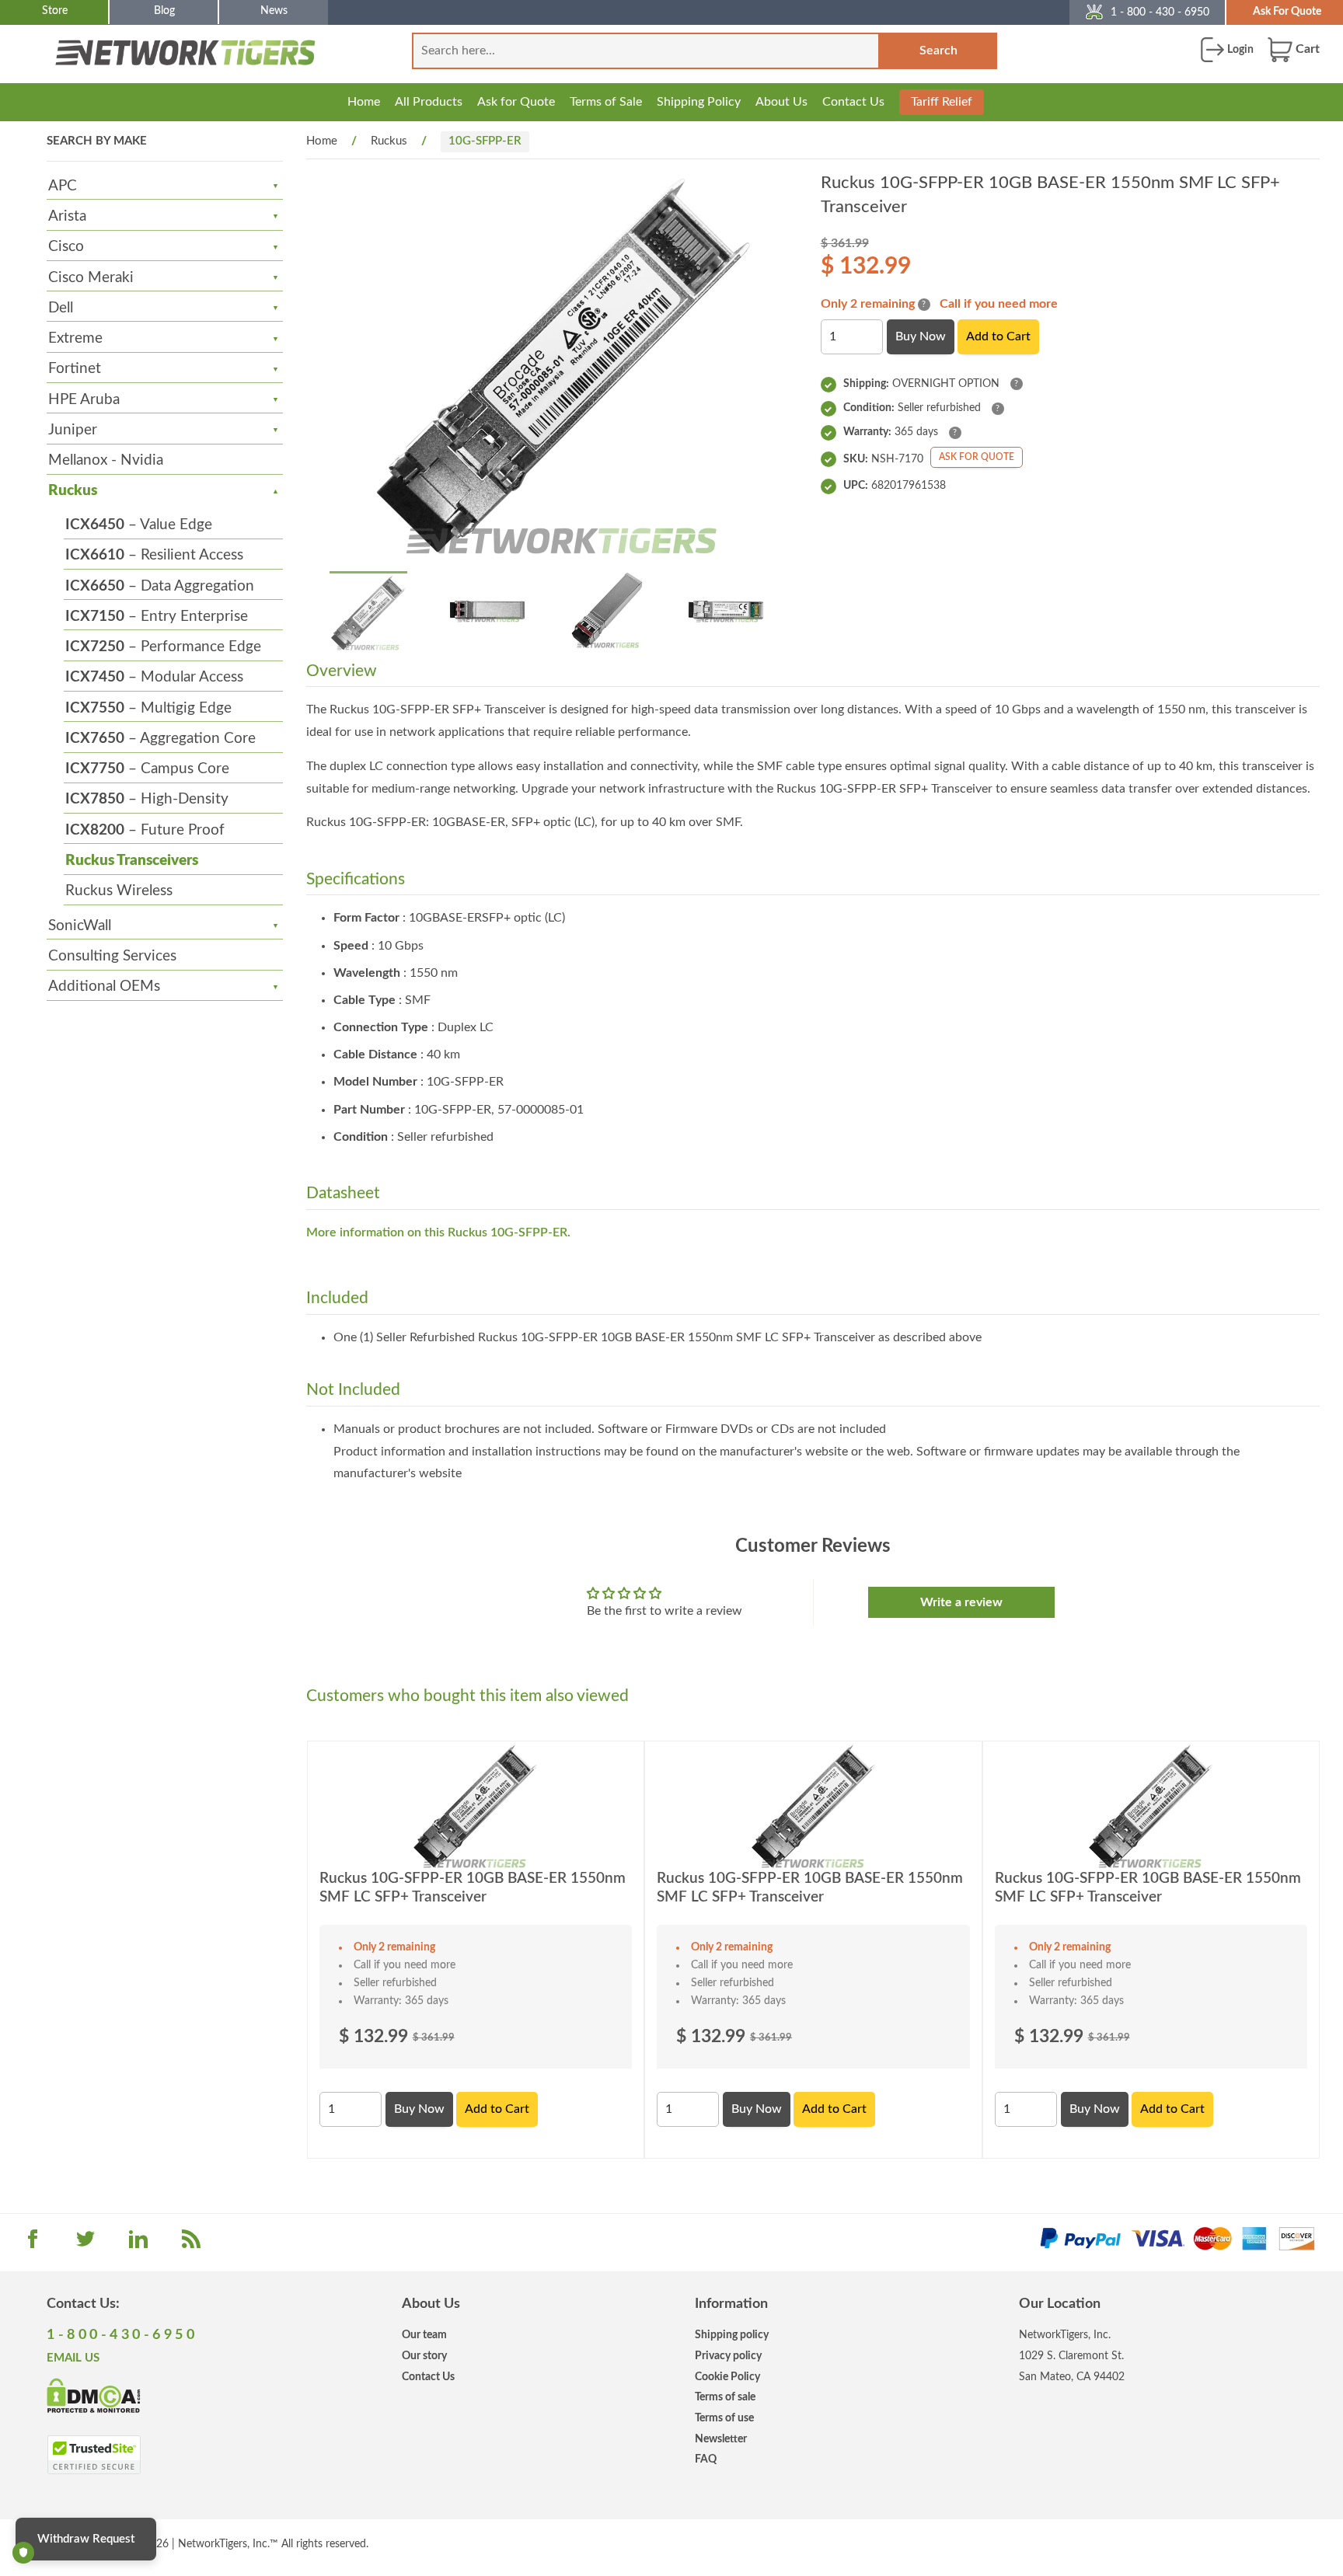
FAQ (706, 2459)
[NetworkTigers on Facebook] (33, 2244)
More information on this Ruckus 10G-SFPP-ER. (438, 1232)
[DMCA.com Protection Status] (94, 2395)
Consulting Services (112, 956)
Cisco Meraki (91, 278)
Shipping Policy (699, 102)
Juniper (73, 430)
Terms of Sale (606, 102)
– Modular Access (154, 677)
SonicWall (80, 926)
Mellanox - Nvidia (106, 460)
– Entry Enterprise (157, 617)
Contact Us (853, 102)
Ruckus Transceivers (132, 861)
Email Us (73, 2358)
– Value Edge (139, 525)
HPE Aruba (84, 400)
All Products (429, 102)
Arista (67, 216)
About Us (781, 102)
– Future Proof (145, 830)
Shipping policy (732, 2335)
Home (364, 102)
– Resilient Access (154, 555)
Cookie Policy (727, 2377)
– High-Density (147, 799)
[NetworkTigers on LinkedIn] (138, 2244)
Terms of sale (725, 2397)
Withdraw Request (86, 2539)
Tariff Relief (942, 102)
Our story (424, 2356)
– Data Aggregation (160, 586)
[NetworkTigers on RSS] (191, 2244)
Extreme (75, 338)
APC (63, 186)
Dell (61, 308)
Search (938, 51)
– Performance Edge (163, 647)
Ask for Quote (516, 102)
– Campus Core (147, 769)
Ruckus (73, 491)
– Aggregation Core (160, 739)
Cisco (66, 247)
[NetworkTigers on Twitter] (85, 2244)
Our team (424, 2335)
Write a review (961, 1602)
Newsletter (721, 2439)
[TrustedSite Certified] (94, 2455)
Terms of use (724, 2418)
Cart (1306, 49)
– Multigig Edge (148, 708)
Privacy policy (728, 2356)
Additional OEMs (104, 986)
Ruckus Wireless (119, 891)
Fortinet (75, 369)
